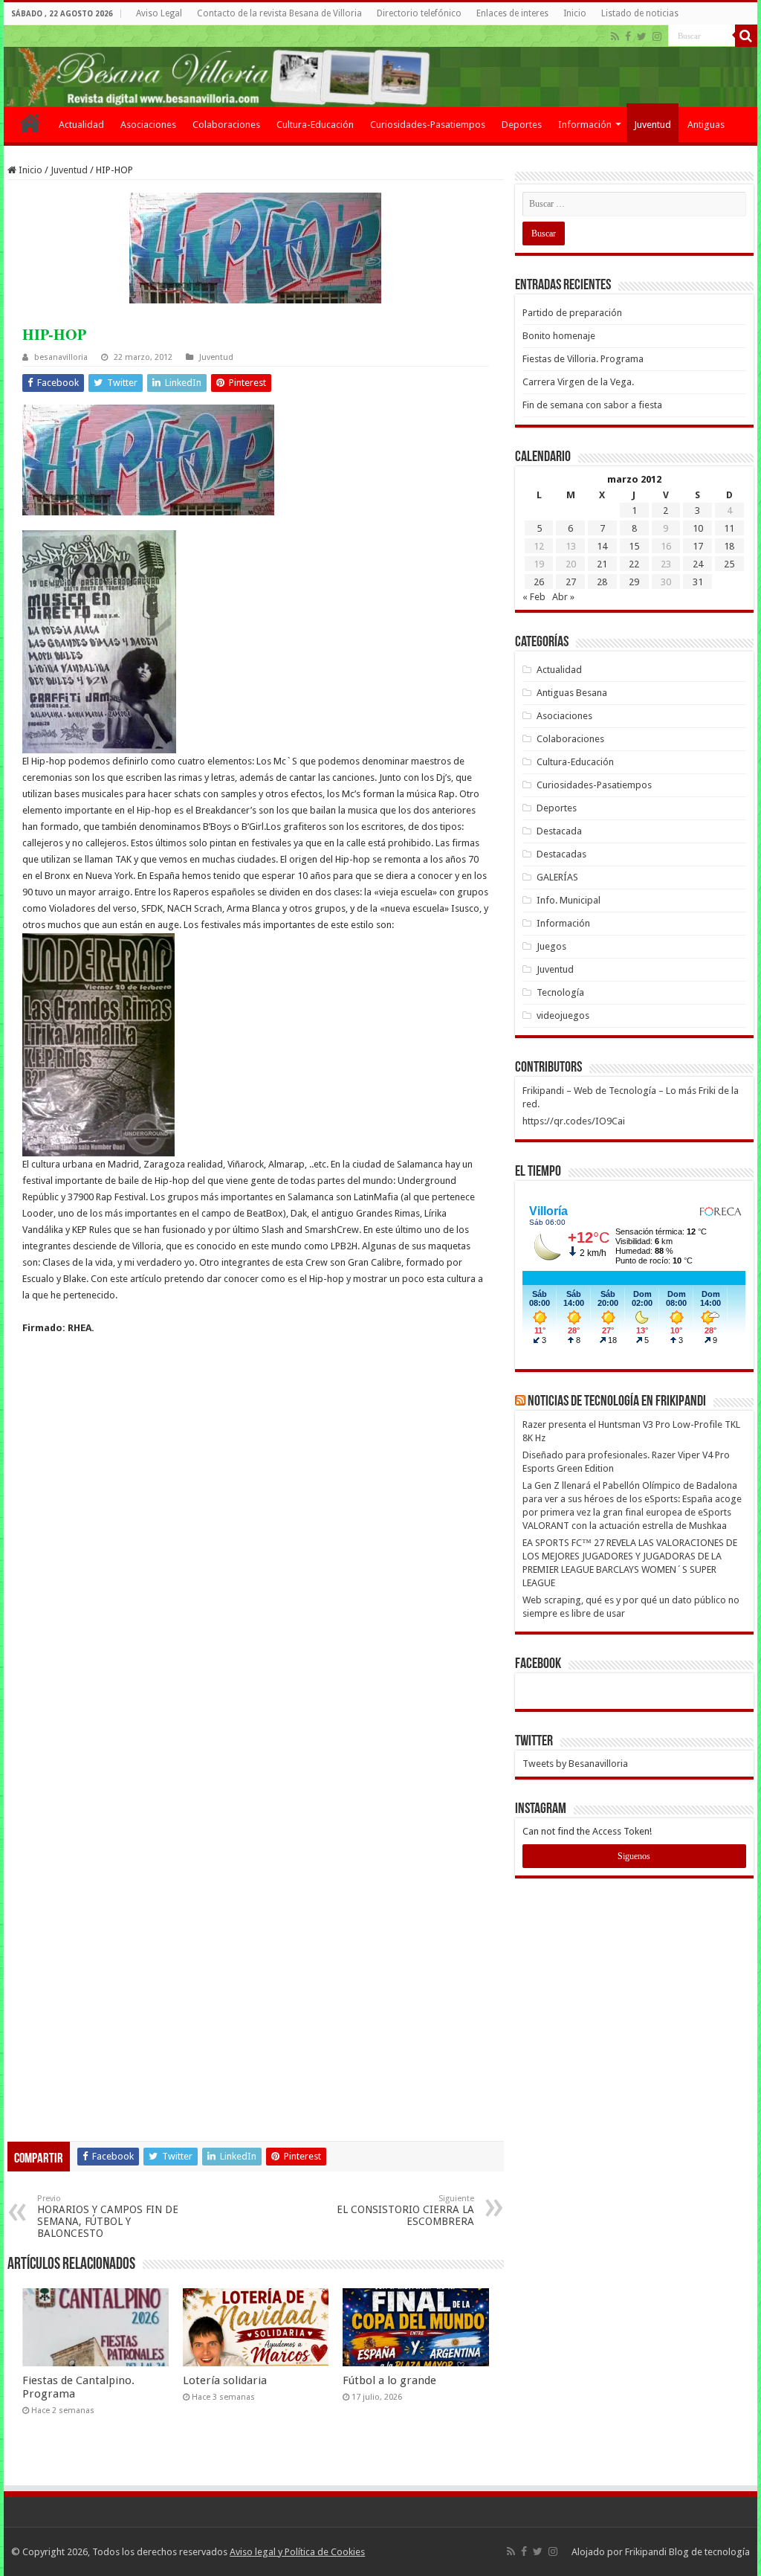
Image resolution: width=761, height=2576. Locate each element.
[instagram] (657, 36)
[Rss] (615, 36)
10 (698, 528)
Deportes (522, 125)
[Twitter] (642, 36)
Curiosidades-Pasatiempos (428, 125)
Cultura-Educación (315, 125)
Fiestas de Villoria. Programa (583, 359)
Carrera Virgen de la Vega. (578, 382)
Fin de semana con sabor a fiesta (592, 405)
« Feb (534, 597)
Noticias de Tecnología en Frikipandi (617, 1402)
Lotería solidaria (225, 2380)
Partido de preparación (572, 313)
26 (539, 582)
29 (634, 582)
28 (602, 582)
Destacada (559, 831)
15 (634, 546)
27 (571, 582)
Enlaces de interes (512, 13)
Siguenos (634, 1856)
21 (602, 564)
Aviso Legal (159, 13)
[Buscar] (746, 36)
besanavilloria (61, 357)
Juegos (551, 946)
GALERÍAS (557, 877)
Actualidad (81, 125)
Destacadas (561, 854)
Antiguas (706, 125)
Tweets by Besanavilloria (575, 1764)
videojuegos (563, 1015)
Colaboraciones (226, 125)
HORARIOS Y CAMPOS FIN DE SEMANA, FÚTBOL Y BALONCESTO (108, 2216)
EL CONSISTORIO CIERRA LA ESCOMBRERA (405, 2210)
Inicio (575, 13)
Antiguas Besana (572, 693)
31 (698, 582)
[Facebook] (628, 36)
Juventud (652, 125)
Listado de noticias (640, 13)
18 (729, 546)
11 (729, 528)
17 (698, 546)
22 (634, 564)
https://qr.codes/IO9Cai (574, 1121)
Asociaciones (148, 125)
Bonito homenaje (559, 336)
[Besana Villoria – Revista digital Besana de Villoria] (380, 66)
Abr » (563, 597)
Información (585, 125)
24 (698, 564)
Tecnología (560, 992)
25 (729, 564)
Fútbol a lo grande (389, 2380)
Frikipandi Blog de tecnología (687, 2552)
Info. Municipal (569, 900)
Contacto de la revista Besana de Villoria (279, 13)
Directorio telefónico (419, 13)
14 (602, 546)
